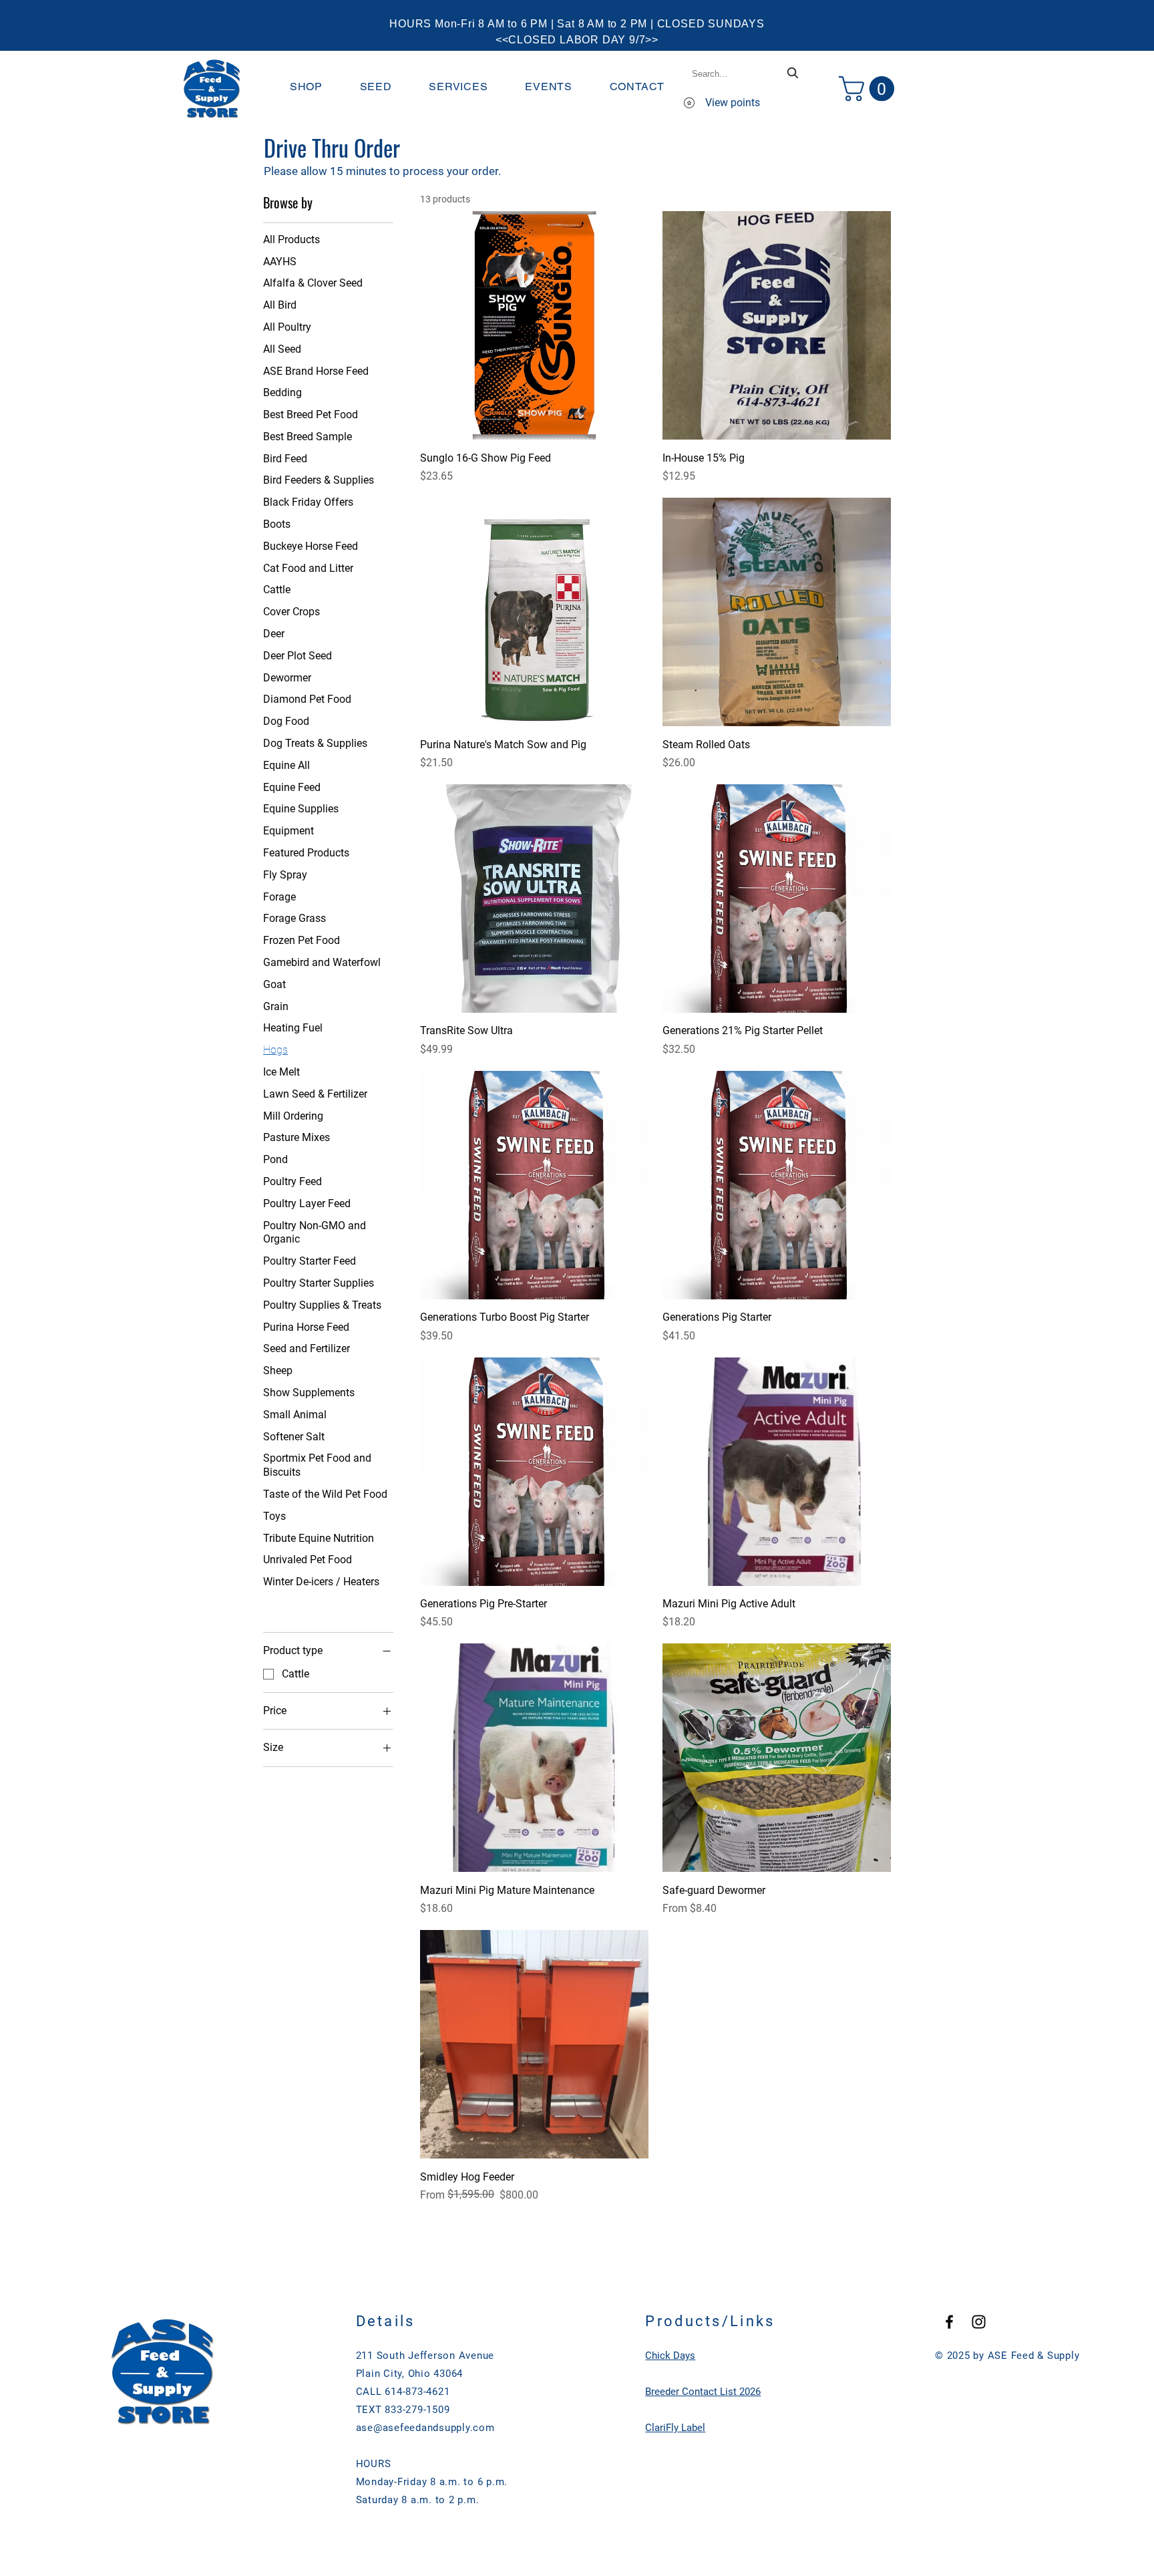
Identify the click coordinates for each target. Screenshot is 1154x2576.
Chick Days (670, 2356)
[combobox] (747, 74)
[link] (870, 89)
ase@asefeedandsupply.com (425, 2428)
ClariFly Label (675, 2428)
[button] (306, 87)
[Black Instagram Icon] (979, 2322)
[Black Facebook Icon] (949, 2322)
